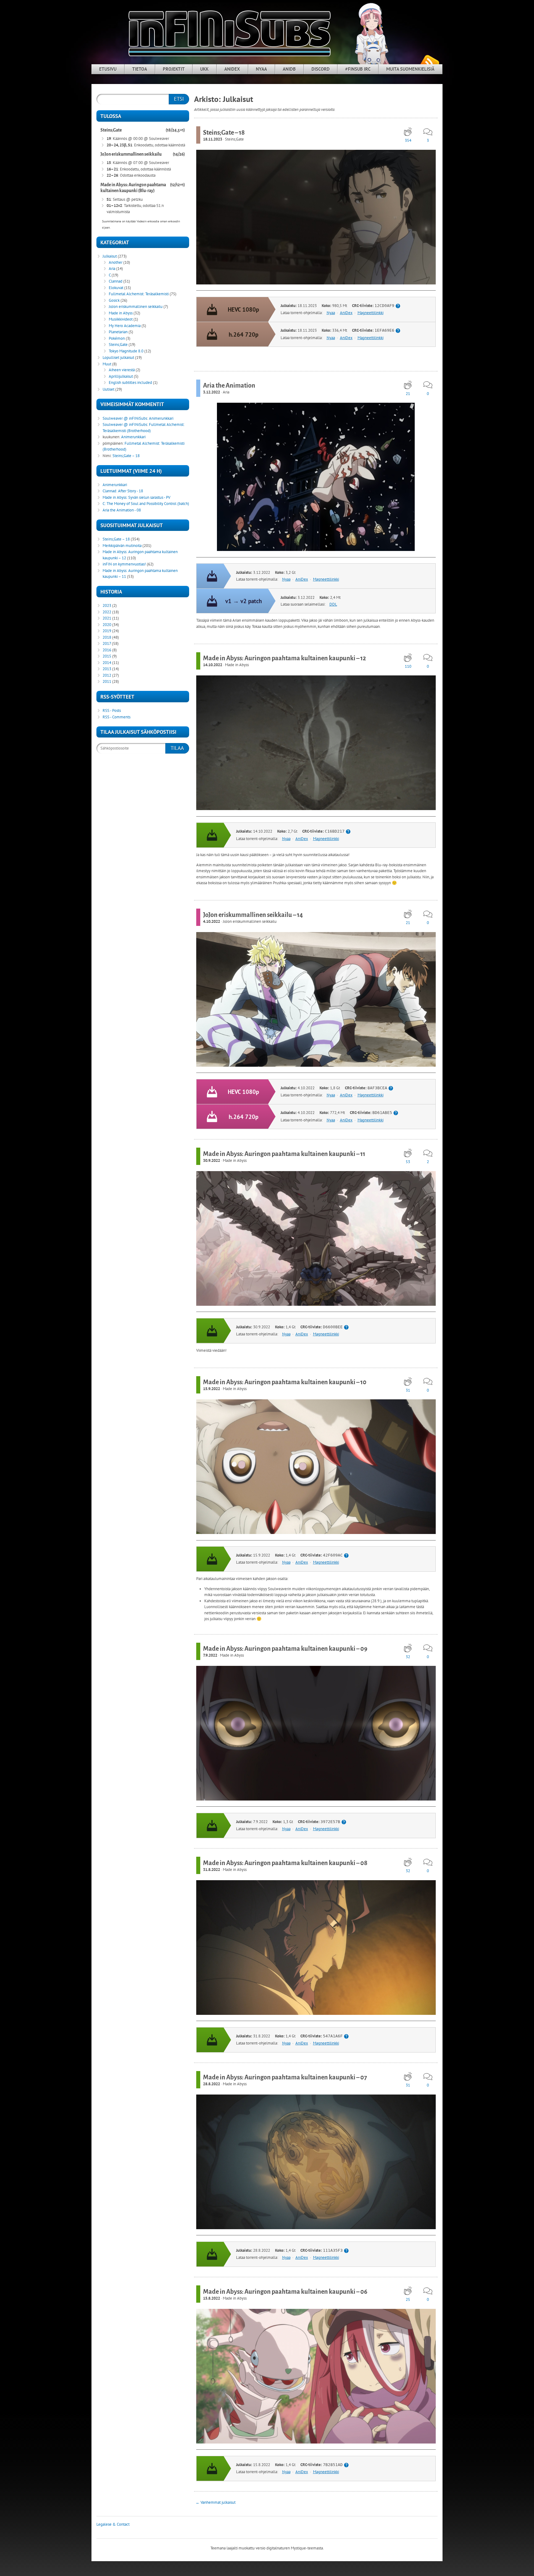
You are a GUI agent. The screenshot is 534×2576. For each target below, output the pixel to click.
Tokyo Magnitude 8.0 (126, 351)
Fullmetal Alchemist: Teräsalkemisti (139, 294)
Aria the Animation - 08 (122, 510)
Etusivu (108, 69)
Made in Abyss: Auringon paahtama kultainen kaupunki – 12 (284, 658)
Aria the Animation (229, 385)
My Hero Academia (125, 326)
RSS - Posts (112, 710)
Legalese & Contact (113, 2524)
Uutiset (108, 389)
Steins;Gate (234, 139)
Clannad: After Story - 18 (123, 491)
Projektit (174, 69)
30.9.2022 (212, 1160)
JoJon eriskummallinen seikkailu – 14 (253, 915)
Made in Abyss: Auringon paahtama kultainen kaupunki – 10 (285, 1382)
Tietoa (140, 69)
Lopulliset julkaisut (118, 357)
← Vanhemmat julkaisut (216, 2502)
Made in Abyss (237, 665)
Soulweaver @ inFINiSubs (125, 418)
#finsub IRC (358, 69)
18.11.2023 (213, 139)
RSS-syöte (430, 62)
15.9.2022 (212, 1389)
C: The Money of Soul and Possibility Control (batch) (146, 504)
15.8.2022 (212, 2298)
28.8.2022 (212, 2084)
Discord (321, 69)
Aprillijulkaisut (121, 376)
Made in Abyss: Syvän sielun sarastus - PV (136, 497)
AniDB (289, 69)
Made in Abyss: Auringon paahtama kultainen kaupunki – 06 (285, 2292)
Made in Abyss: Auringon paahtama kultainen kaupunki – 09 (285, 1649)
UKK (204, 69)
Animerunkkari (161, 418)
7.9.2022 (210, 1655)
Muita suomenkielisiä (410, 69)
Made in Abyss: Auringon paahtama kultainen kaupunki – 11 (284, 1154)
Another (116, 262)
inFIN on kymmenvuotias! (124, 564)
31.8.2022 (212, 1870)
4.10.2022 (212, 921)
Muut (107, 364)
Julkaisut (110, 256)
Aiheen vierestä (122, 370)
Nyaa (261, 69)
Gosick (114, 300)
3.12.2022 (212, 392)
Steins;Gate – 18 (224, 132)
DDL (333, 604)
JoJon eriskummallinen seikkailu (250, 921)
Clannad (116, 281)
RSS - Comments (117, 717)
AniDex (232, 69)
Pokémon (117, 338)
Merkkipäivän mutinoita (122, 546)
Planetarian (118, 332)
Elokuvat (116, 288)
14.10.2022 (213, 665)
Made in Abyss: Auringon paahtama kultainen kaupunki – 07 (285, 2077)
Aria (226, 392)
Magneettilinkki (371, 313)
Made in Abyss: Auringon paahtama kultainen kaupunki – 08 (285, 1863)
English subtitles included (130, 382)
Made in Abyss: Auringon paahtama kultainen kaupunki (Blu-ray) (133, 188)
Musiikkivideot (121, 319)
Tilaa (177, 748)
